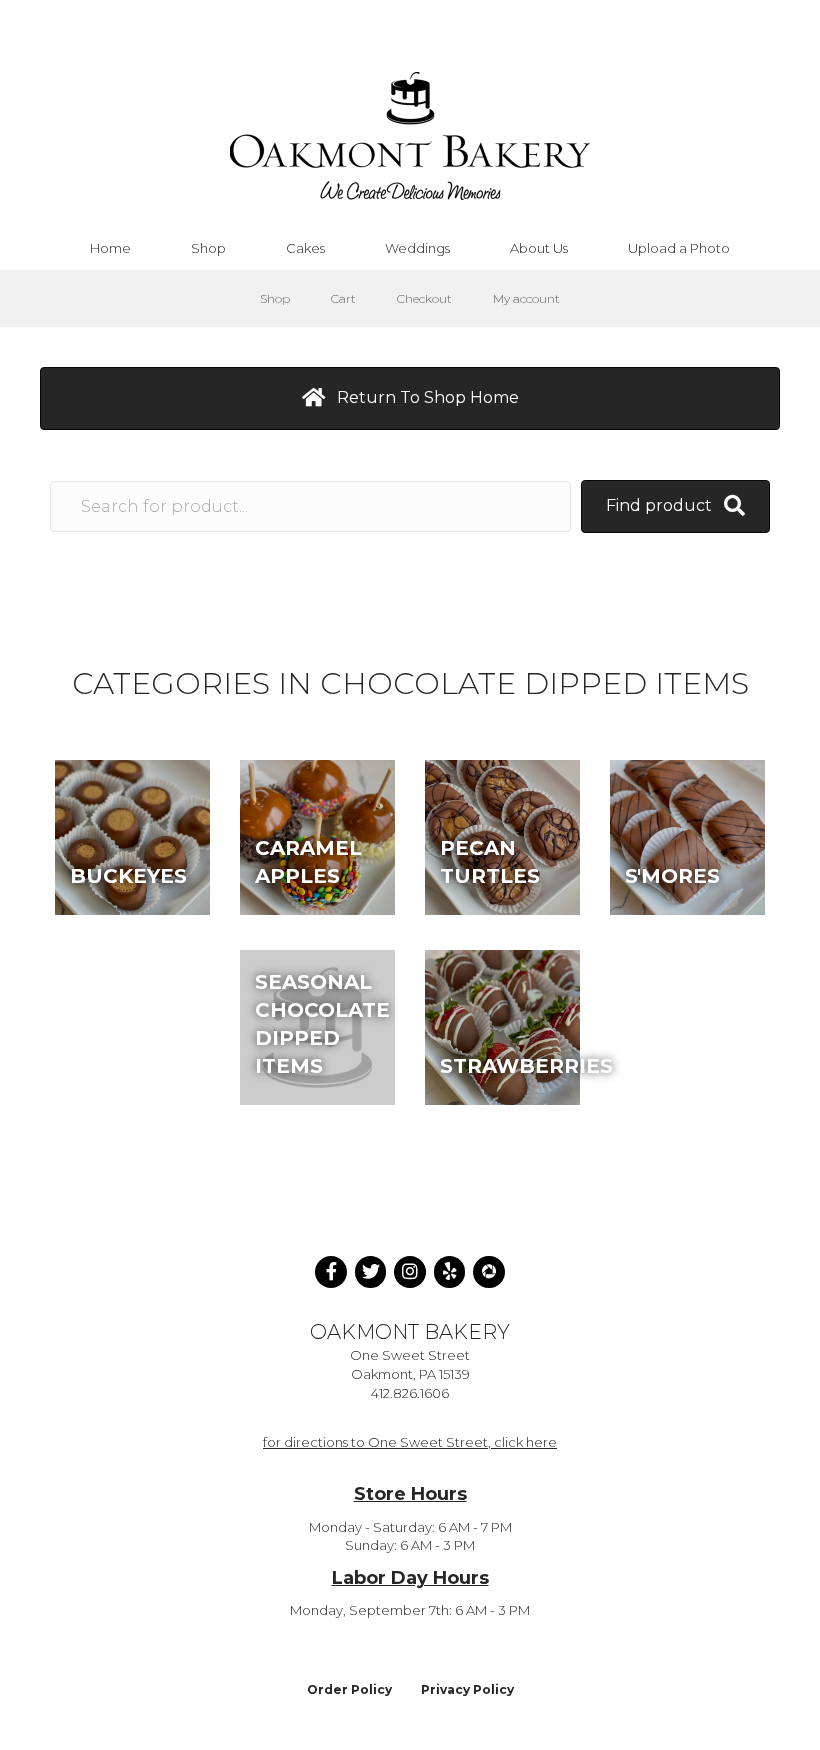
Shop (275, 298)
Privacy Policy (467, 1689)
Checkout (424, 298)
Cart (343, 298)
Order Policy (349, 1689)
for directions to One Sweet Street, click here (410, 1442)
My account (526, 298)
